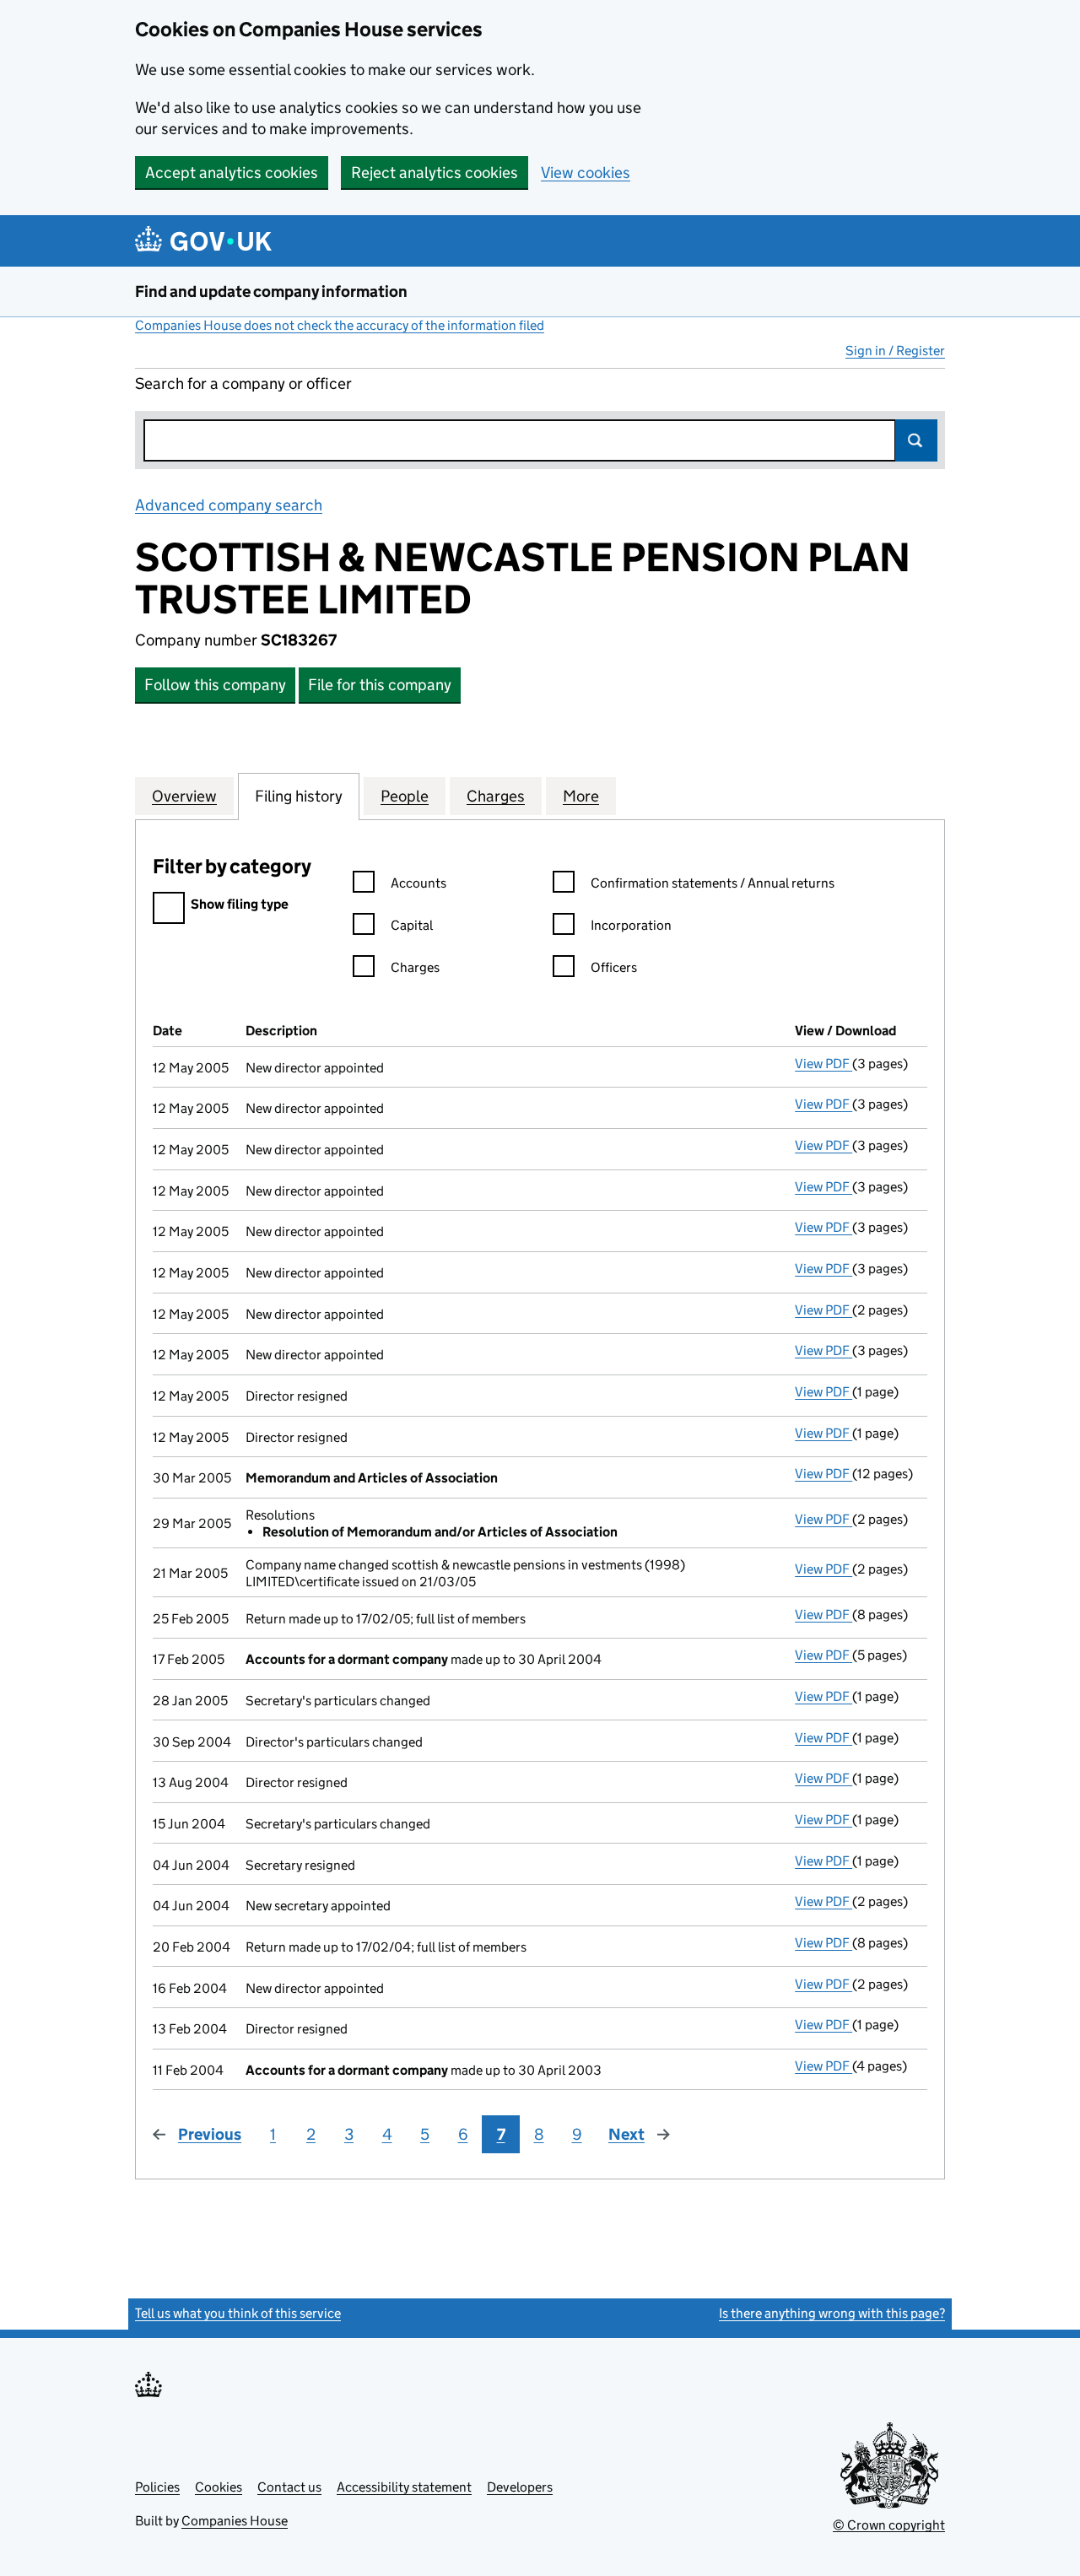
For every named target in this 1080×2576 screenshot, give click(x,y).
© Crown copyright (889, 2525)
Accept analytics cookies (232, 173)
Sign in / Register (895, 351)
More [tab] (581, 796)
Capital (412, 925)
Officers (614, 967)
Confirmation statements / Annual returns (713, 883)
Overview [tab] (184, 796)
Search (916, 440)
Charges (415, 967)
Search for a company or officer (243, 383)
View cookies (586, 173)
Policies (157, 2487)
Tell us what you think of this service (238, 2313)
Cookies (219, 2487)
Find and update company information (271, 292)
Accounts (418, 883)
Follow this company (215, 685)
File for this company (380, 685)
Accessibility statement (404, 2487)
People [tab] (405, 796)
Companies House (235, 2521)
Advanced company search (229, 505)
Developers (520, 2487)
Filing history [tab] (299, 796)
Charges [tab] (496, 796)
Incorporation (631, 925)
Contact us (289, 2487)
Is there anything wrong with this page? (832, 2313)
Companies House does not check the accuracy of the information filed (340, 325)
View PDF (823, 1064)
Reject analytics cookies (435, 173)
